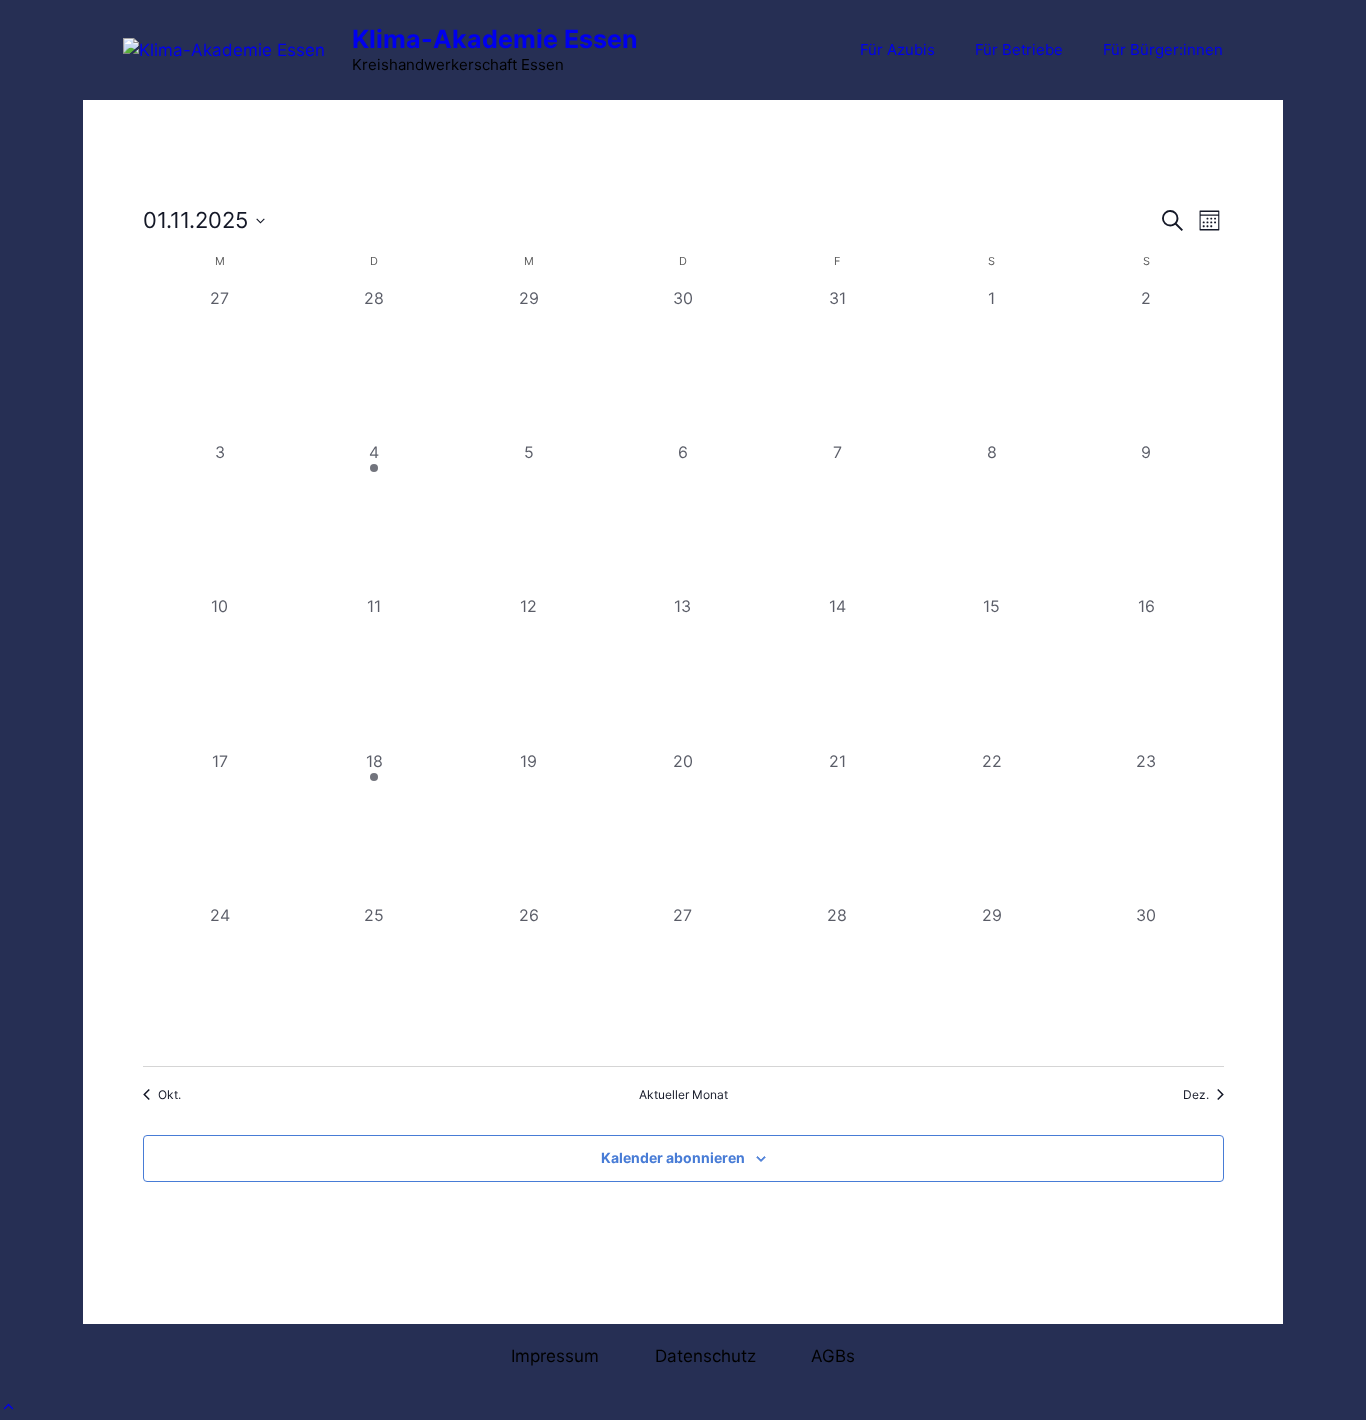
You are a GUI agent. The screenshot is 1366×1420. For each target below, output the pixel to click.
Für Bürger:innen (1163, 49)
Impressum (555, 1356)
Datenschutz (705, 1356)
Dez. (1196, 1094)
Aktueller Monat (683, 1094)
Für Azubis (897, 49)
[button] (8, 1407)
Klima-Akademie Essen (495, 39)
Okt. (169, 1094)
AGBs (833, 1356)
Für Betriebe (1019, 49)
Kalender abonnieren (673, 1157)
